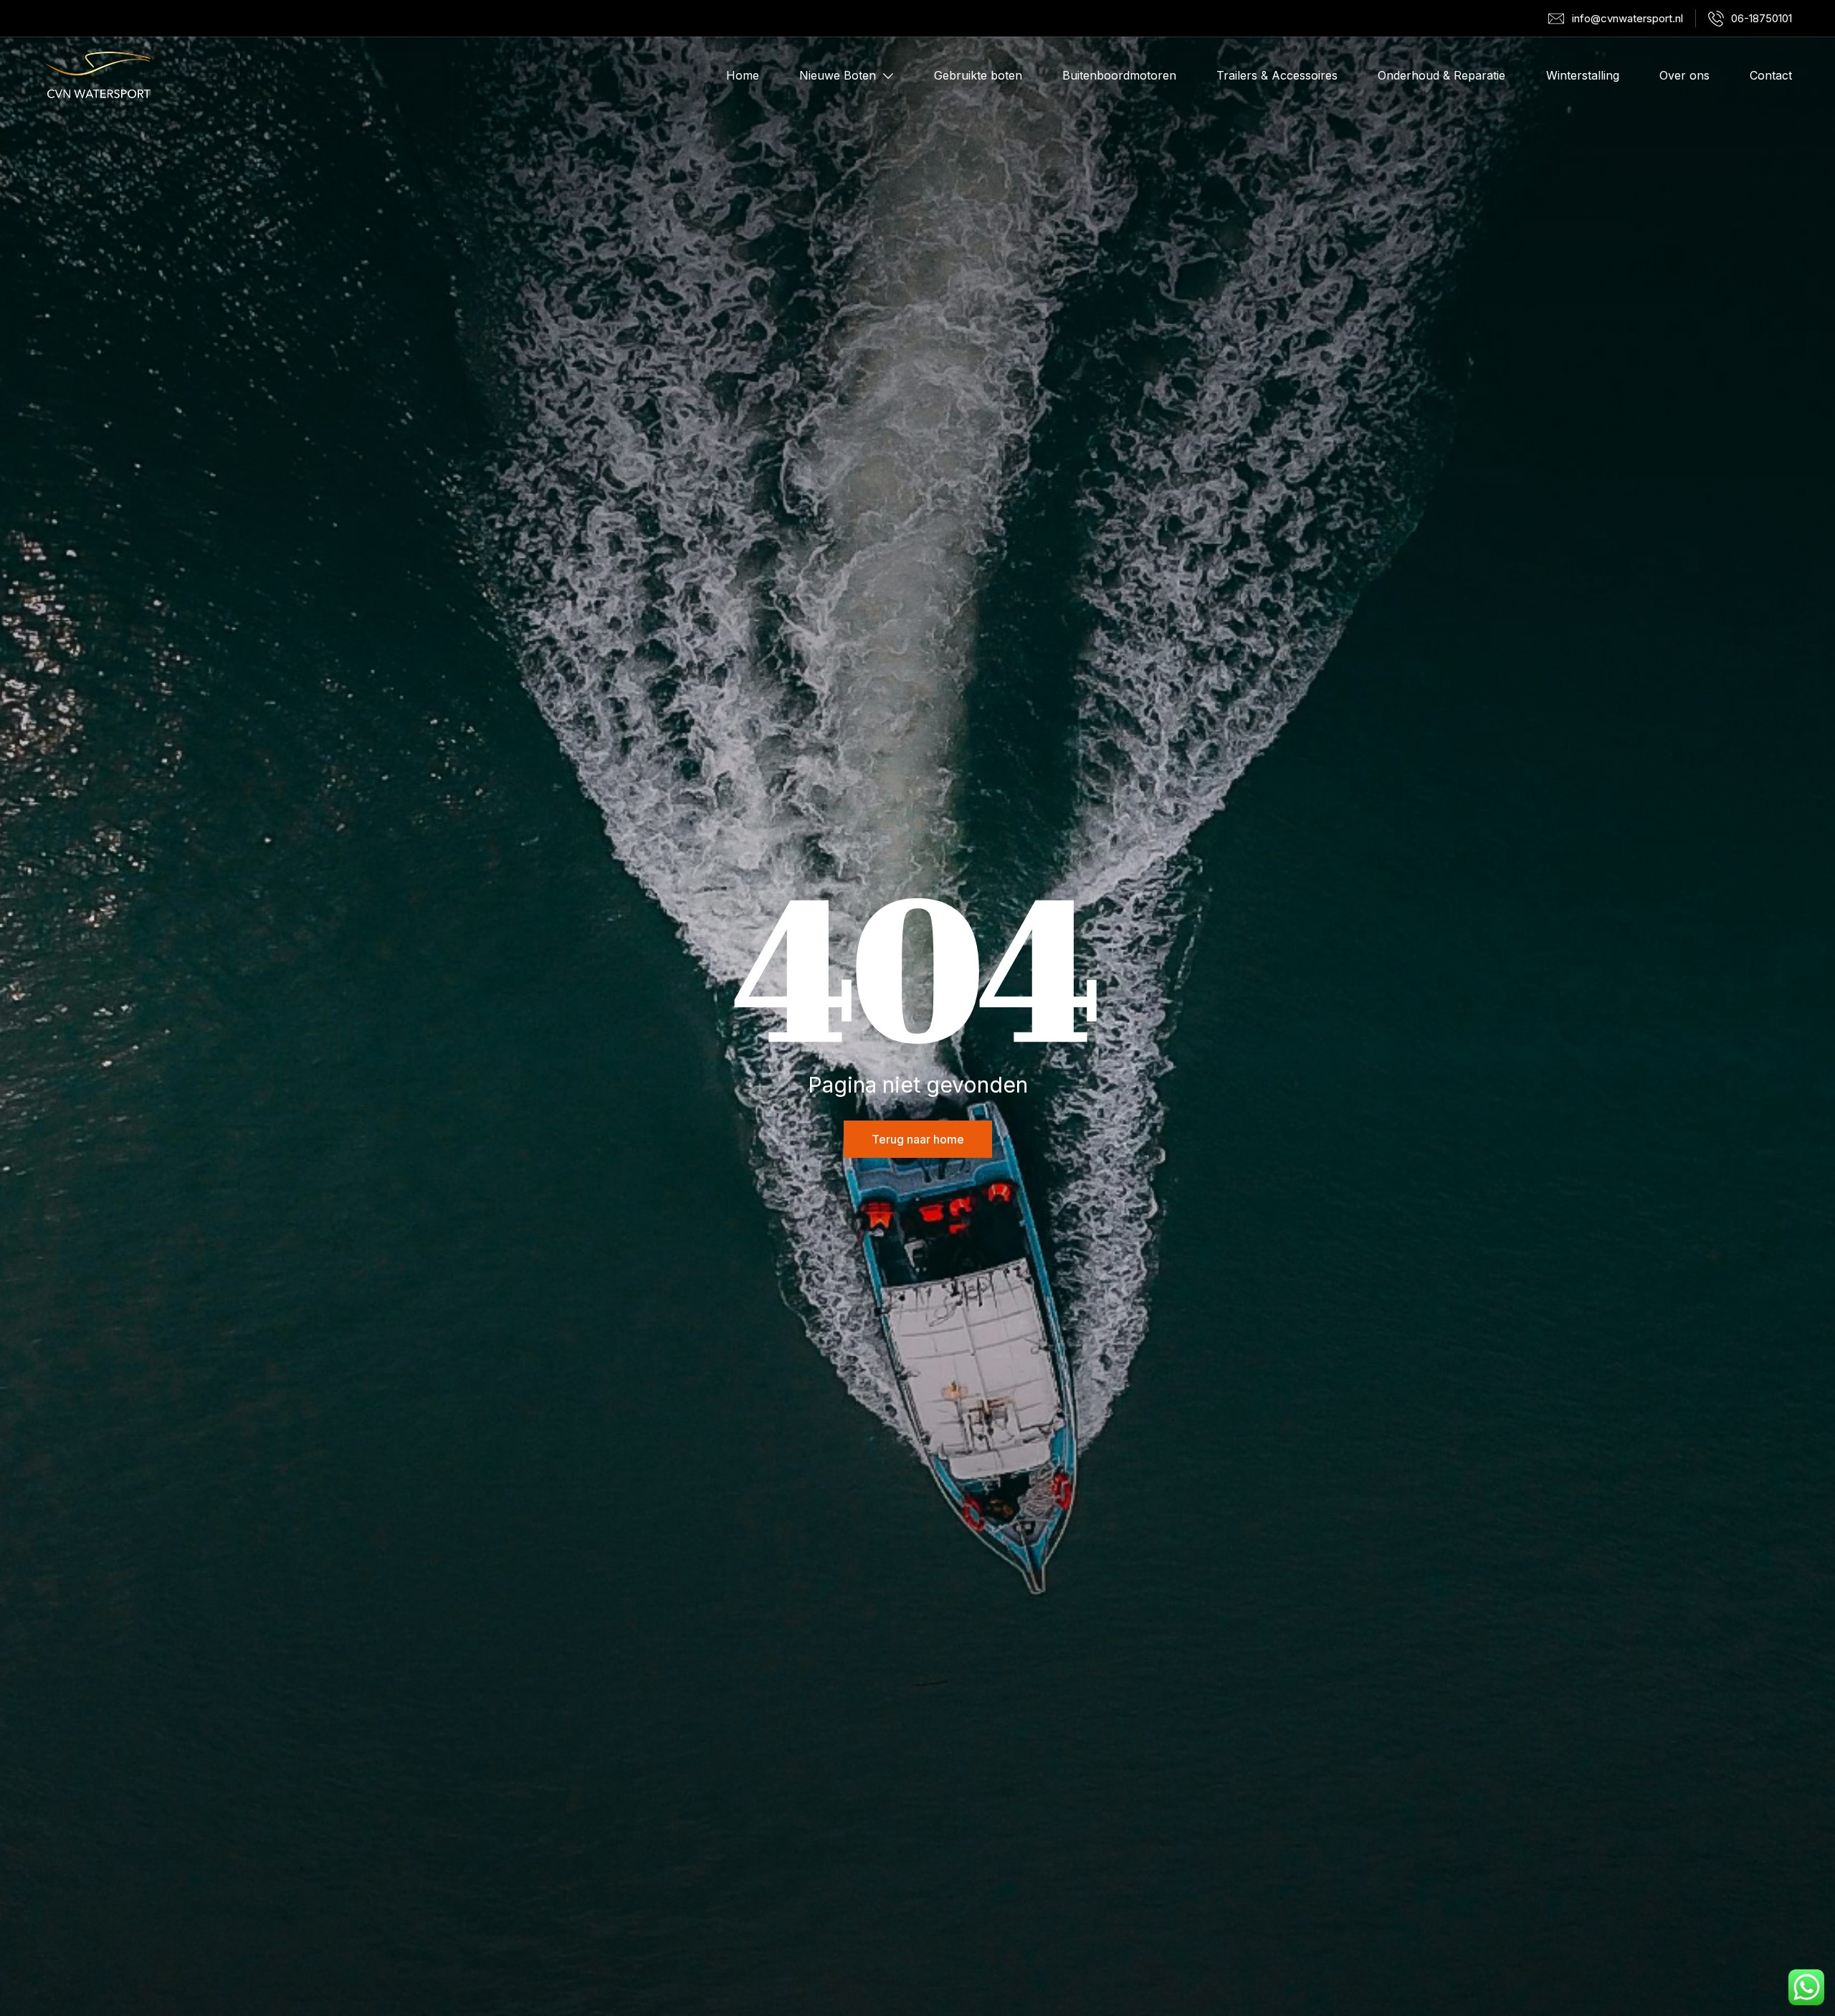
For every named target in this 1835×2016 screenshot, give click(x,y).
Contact (1771, 75)
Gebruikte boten (978, 75)
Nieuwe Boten (838, 75)
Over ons (1684, 75)
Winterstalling (1583, 75)
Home (743, 75)
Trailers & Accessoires (1277, 75)
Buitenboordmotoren (1119, 75)
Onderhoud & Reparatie (1441, 75)
